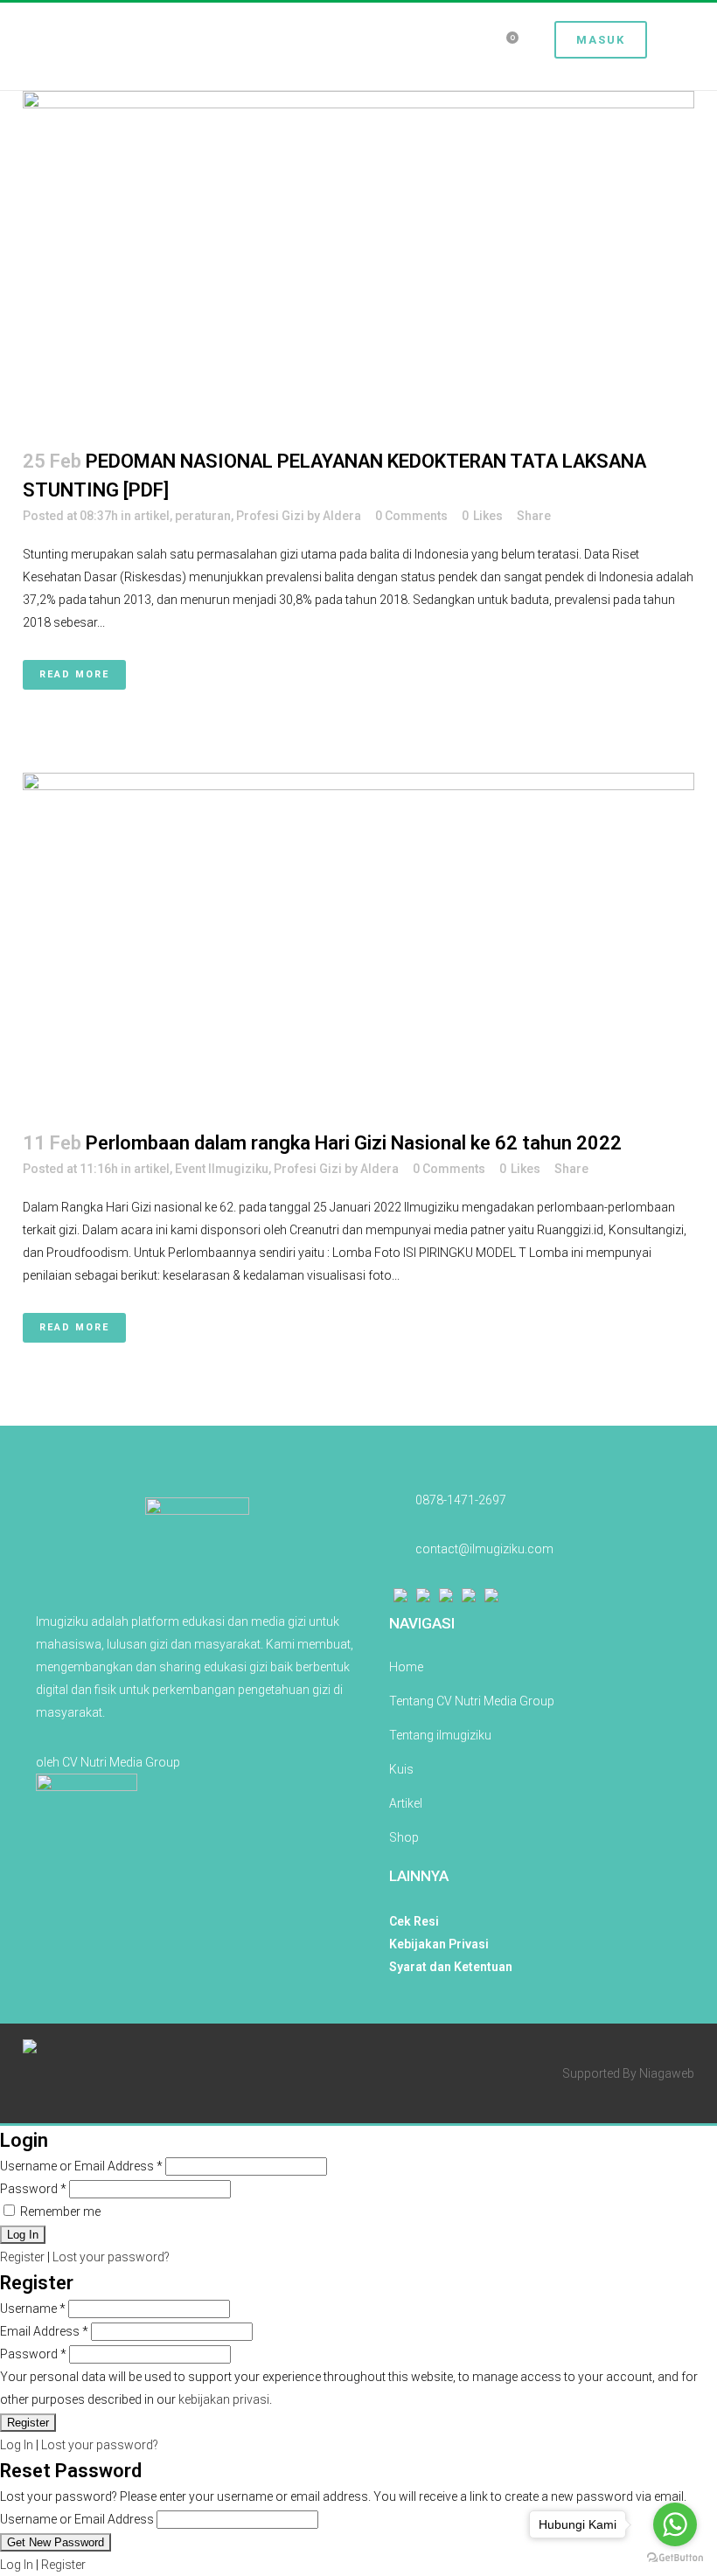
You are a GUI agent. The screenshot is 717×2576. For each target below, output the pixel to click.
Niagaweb (667, 2073)
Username (33, 2309)
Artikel (406, 1803)
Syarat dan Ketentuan (451, 1967)
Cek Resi (414, 1921)
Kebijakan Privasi (439, 1944)
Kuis (401, 1769)
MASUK (601, 40)
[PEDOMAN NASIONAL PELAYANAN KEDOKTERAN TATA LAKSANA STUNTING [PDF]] (358, 259)
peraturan (203, 516)
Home (406, 1667)
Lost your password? (111, 2257)
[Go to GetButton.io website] (675, 2558)
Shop (404, 1837)
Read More (74, 674)
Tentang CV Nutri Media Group (472, 1701)
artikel (152, 516)
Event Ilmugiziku (222, 1169)
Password (33, 2189)
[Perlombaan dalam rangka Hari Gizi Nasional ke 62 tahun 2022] (358, 941)
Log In (17, 2445)
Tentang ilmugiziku (440, 1735)
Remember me (59, 2211)
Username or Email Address (81, 2166)
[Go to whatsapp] (675, 2524)
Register (22, 2257)
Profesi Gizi (270, 516)
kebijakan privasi (224, 2399)
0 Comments (411, 516)
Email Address (44, 2331)
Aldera (342, 516)
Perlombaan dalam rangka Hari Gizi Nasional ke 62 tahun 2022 (354, 1143)
